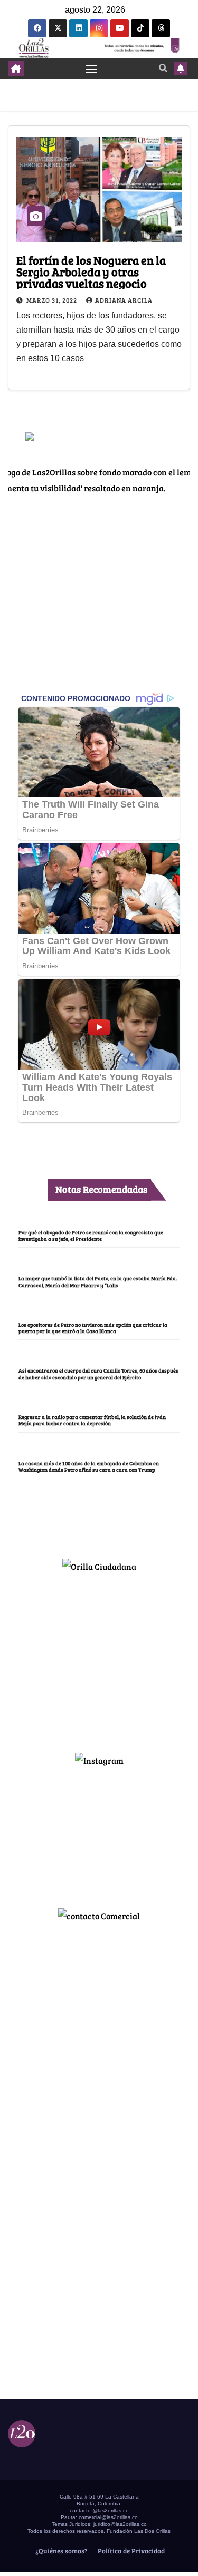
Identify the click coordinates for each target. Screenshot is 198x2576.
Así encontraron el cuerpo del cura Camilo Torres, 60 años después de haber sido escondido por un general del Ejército (98, 1374)
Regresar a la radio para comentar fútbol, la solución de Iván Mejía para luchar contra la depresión (92, 1420)
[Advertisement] (99, 1658)
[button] (163, 68)
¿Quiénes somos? (61, 2551)
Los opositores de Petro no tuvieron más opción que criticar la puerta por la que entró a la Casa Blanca (93, 1328)
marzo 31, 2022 (53, 300)
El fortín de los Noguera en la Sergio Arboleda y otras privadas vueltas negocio (91, 271)
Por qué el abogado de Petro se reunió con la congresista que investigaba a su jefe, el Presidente (91, 1236)
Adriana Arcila (124, 300)
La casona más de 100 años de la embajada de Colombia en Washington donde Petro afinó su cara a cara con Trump (89, 1466)
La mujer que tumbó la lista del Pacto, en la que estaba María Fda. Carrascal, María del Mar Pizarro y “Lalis (98, 1281)
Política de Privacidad (130, 2551)
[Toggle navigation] (91, 69)
